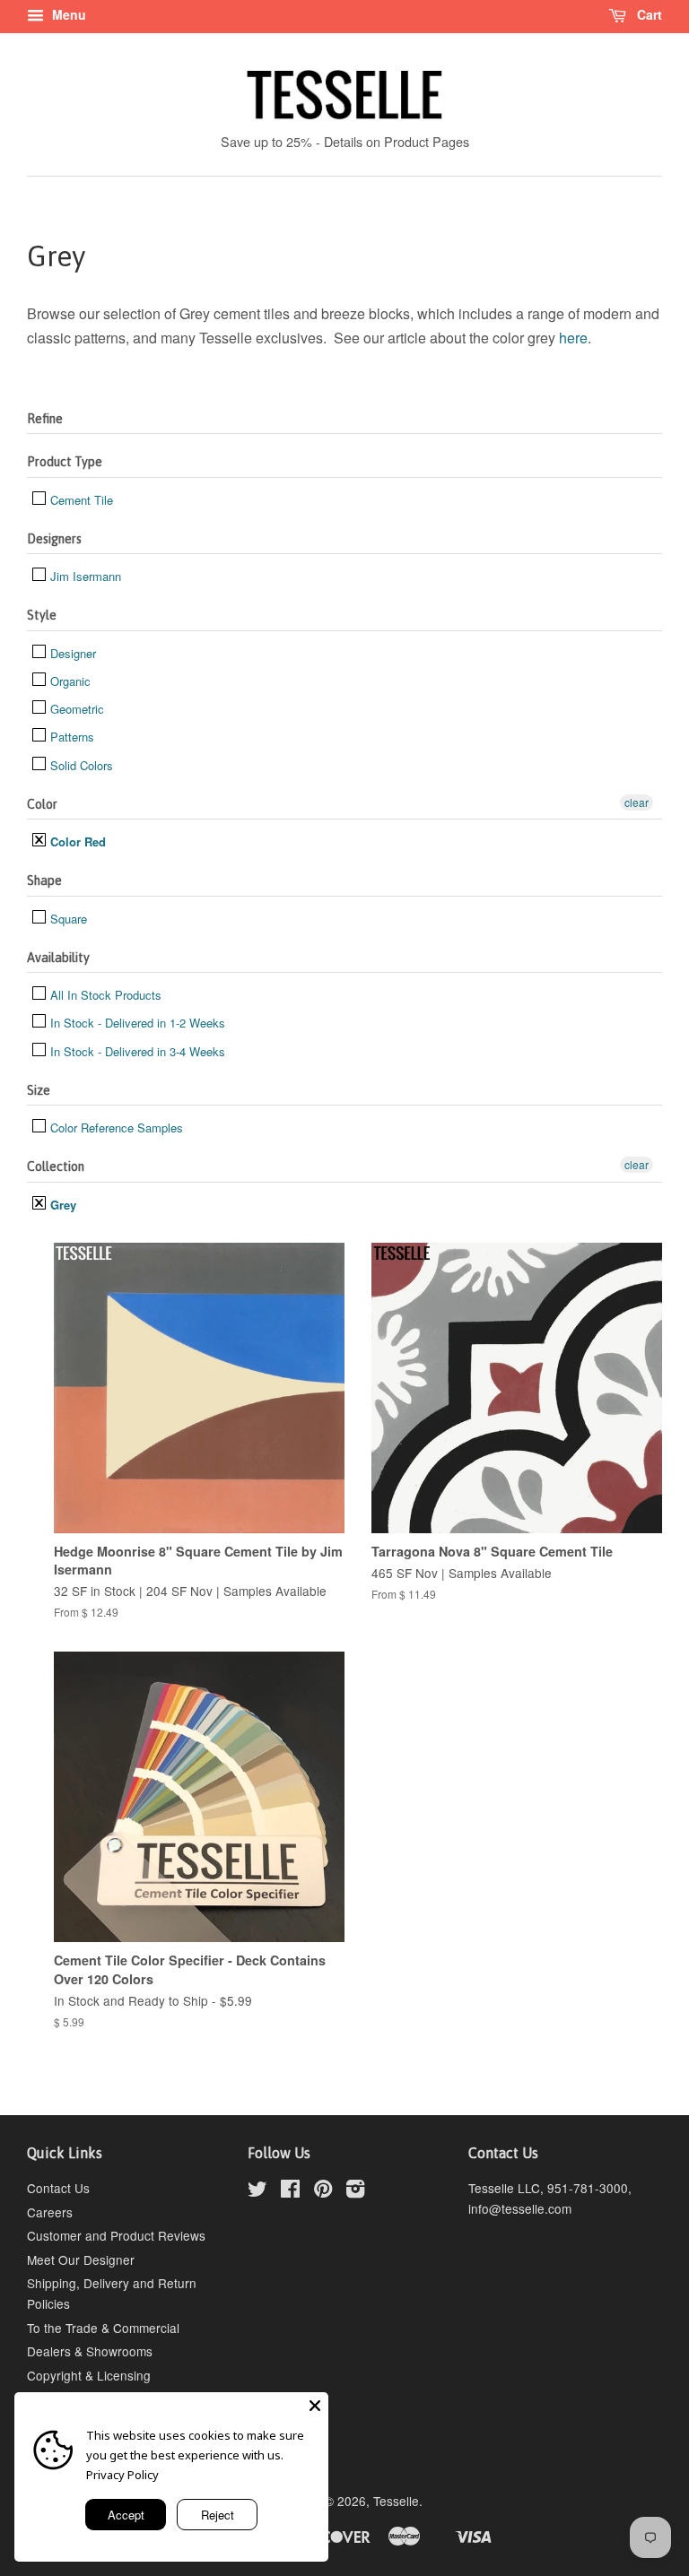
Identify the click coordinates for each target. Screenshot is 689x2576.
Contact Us (58, 2188)
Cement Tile (80, 500)
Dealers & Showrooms (90, 2351)
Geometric (75, 709)
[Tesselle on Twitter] (257, 2191)
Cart (648, 14)
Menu (67, 14)
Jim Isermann (84, 576)
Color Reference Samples (115, 1128)
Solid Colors (80, 765)
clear (637, 802)
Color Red (76, 841)
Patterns (70, 737)
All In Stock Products (104, 995)
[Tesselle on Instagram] (355, 2191)
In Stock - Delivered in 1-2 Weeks (136, 1023)
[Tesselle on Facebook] (290, 2191)
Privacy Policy (122, 2475)
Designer (71, 653)
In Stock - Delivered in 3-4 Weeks (136, 1051)
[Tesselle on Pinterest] (323, 2191)
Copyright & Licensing (89, 2375)
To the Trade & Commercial (103, 2328)
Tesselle (396, 2501)
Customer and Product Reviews (116, 2235)
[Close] (315, 2406)
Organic (69, 681)
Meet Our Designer (81, 2259)
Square (67, 919)
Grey (61, 1205)
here (573, 338)
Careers (50, 2212)
